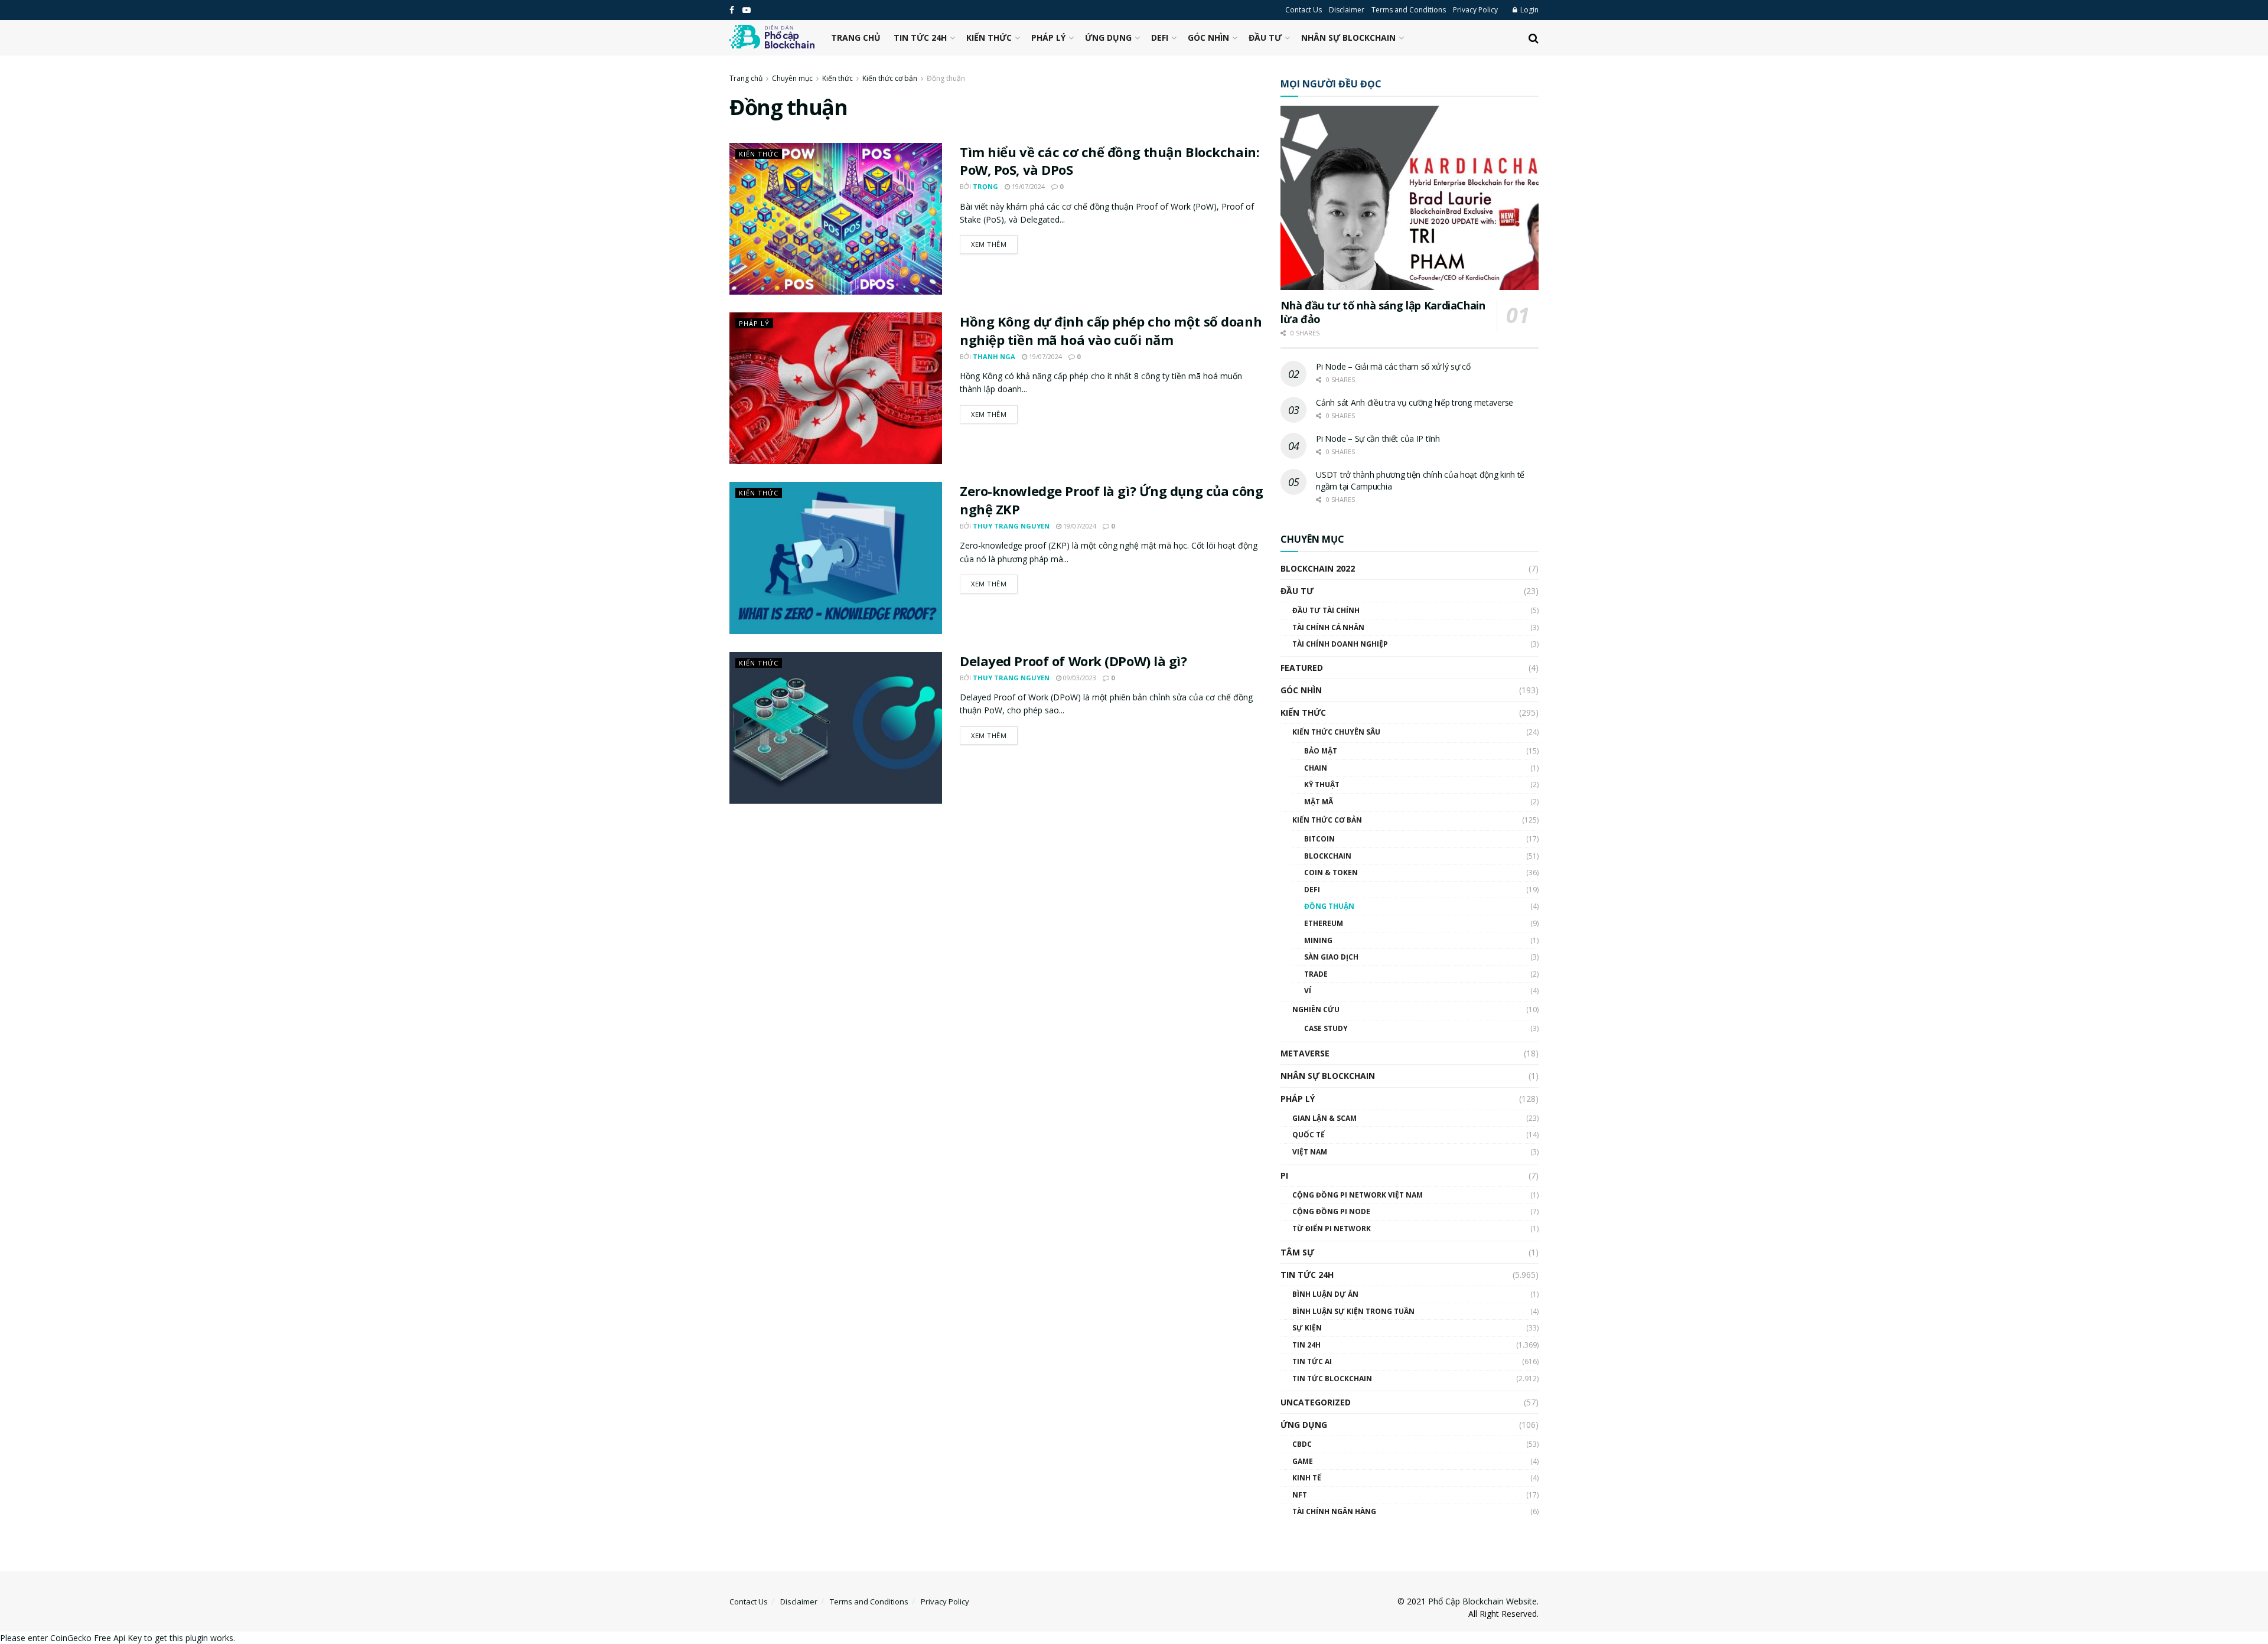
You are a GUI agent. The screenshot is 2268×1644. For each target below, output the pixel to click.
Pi (1284, 1175)
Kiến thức (989, 37)
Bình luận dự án (1325, 1294)
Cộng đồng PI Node (1331, 1211)
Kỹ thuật (1322, 785)
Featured (1302, 668)
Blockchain (1328, 856)
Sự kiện (1307, 1328)
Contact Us (1304, 10)
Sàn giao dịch (1331, 957)
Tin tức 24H (920, 37)
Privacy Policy (1475, 10)
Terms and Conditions (1409, 10)
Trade (1316, 974)
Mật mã (1319, 802)
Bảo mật (1321, 751)
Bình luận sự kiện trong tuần (1353, 1311)
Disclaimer (1347, 10)
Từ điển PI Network (1332, 1229)
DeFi (1160, 37)
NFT (1300, 1495)
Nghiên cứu (1316, 1009)
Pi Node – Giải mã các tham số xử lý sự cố (1393, 366)
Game (1303, 1461)
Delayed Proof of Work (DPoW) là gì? (1073, 661)
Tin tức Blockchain (1332, 1379)
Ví (1308, 991)
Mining (1318, 940)
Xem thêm (989, 244)
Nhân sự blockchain (1348, 37)
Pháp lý (1048, 37)
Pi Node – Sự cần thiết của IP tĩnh (1378, 438)
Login (1529, 10)
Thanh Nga (994, 356)
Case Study (1326, 1028)
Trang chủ (856, 37)
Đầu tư (1265, 37)
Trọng (985, 186)
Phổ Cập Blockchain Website (1482, 1601)
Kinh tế (1307, 1478)
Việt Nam (1310, 1152)
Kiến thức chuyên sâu (1336, 732)
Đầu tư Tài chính (1326, 610)
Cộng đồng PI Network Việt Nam (1358, 1195)
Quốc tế (1309, 1135)
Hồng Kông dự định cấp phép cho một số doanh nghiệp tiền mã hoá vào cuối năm (1111, 330)
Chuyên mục (792, 78)
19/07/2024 (1027, 186)
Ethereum (1324, 923)
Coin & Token (1331, 872)
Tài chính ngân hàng (1334, 1511)
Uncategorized (1316, 1402)
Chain (1316, 768)
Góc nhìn (1208, 37)
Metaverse (1305, 1053)
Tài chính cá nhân (1328, 627)
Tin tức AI (1312, 1361)
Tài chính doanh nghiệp (1340, 644)
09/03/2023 (1079, 678)
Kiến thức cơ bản (890, 78)
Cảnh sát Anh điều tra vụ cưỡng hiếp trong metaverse (1415, 402)
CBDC (1302, 1444)
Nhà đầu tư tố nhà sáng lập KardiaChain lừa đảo (1383, 312)
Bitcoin (1319, 839)
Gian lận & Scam (1324, 1118)
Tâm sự (1297, 1252)
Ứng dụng (1108, 37)
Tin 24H (1306, 1345)
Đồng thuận (946, 78)
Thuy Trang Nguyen (1011, 526)
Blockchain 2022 (1318, 568)
